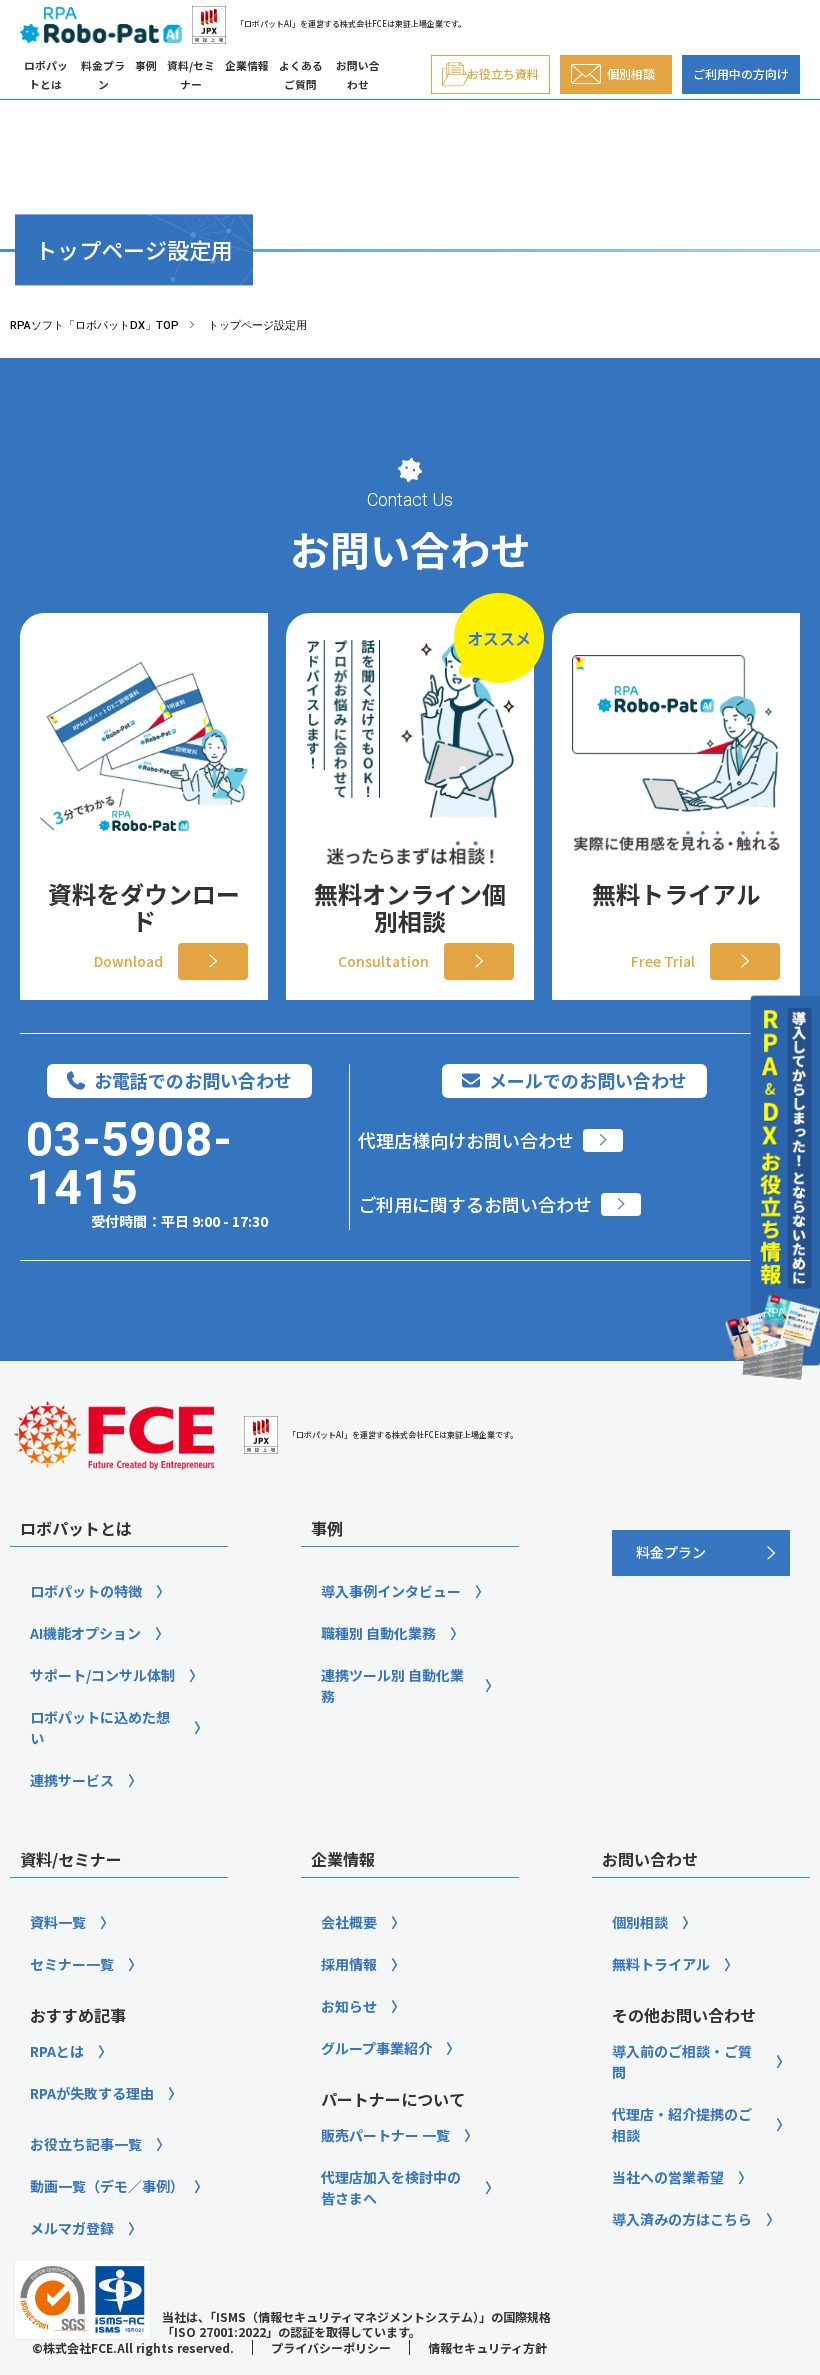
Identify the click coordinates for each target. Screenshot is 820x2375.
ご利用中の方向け (741, 73)
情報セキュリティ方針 (487, 2347)
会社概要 (349, 1922)
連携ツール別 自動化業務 (392, 1685)
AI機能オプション (85, 1633)
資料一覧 (58, 1922)
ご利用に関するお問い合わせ (475, 1204)
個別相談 (640, 1922)
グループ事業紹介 (376, 2048)
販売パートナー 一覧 (385, 2135)
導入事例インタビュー (391, 1591)
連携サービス (72, 1780)
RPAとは (57, 2051)
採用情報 (349, 1964)
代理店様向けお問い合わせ (466, 1140)
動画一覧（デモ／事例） (107, 2186)
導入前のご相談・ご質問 (682, 2061)
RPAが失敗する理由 (92, 2093)
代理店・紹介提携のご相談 (682, 2124)
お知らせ (349, 2006)
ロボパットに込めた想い (100, 1727)
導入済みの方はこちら (682, 2219)
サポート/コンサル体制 (102, 1675)
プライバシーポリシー (331, 2347)
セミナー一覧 (72, 1964)
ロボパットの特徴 (86, 1591)
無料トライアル (661, 1964)
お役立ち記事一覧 (86, 2144)
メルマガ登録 (72, 2228)
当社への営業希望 (668, 2177)
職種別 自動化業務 (378, 1633)
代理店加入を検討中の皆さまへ (391, 2187)
